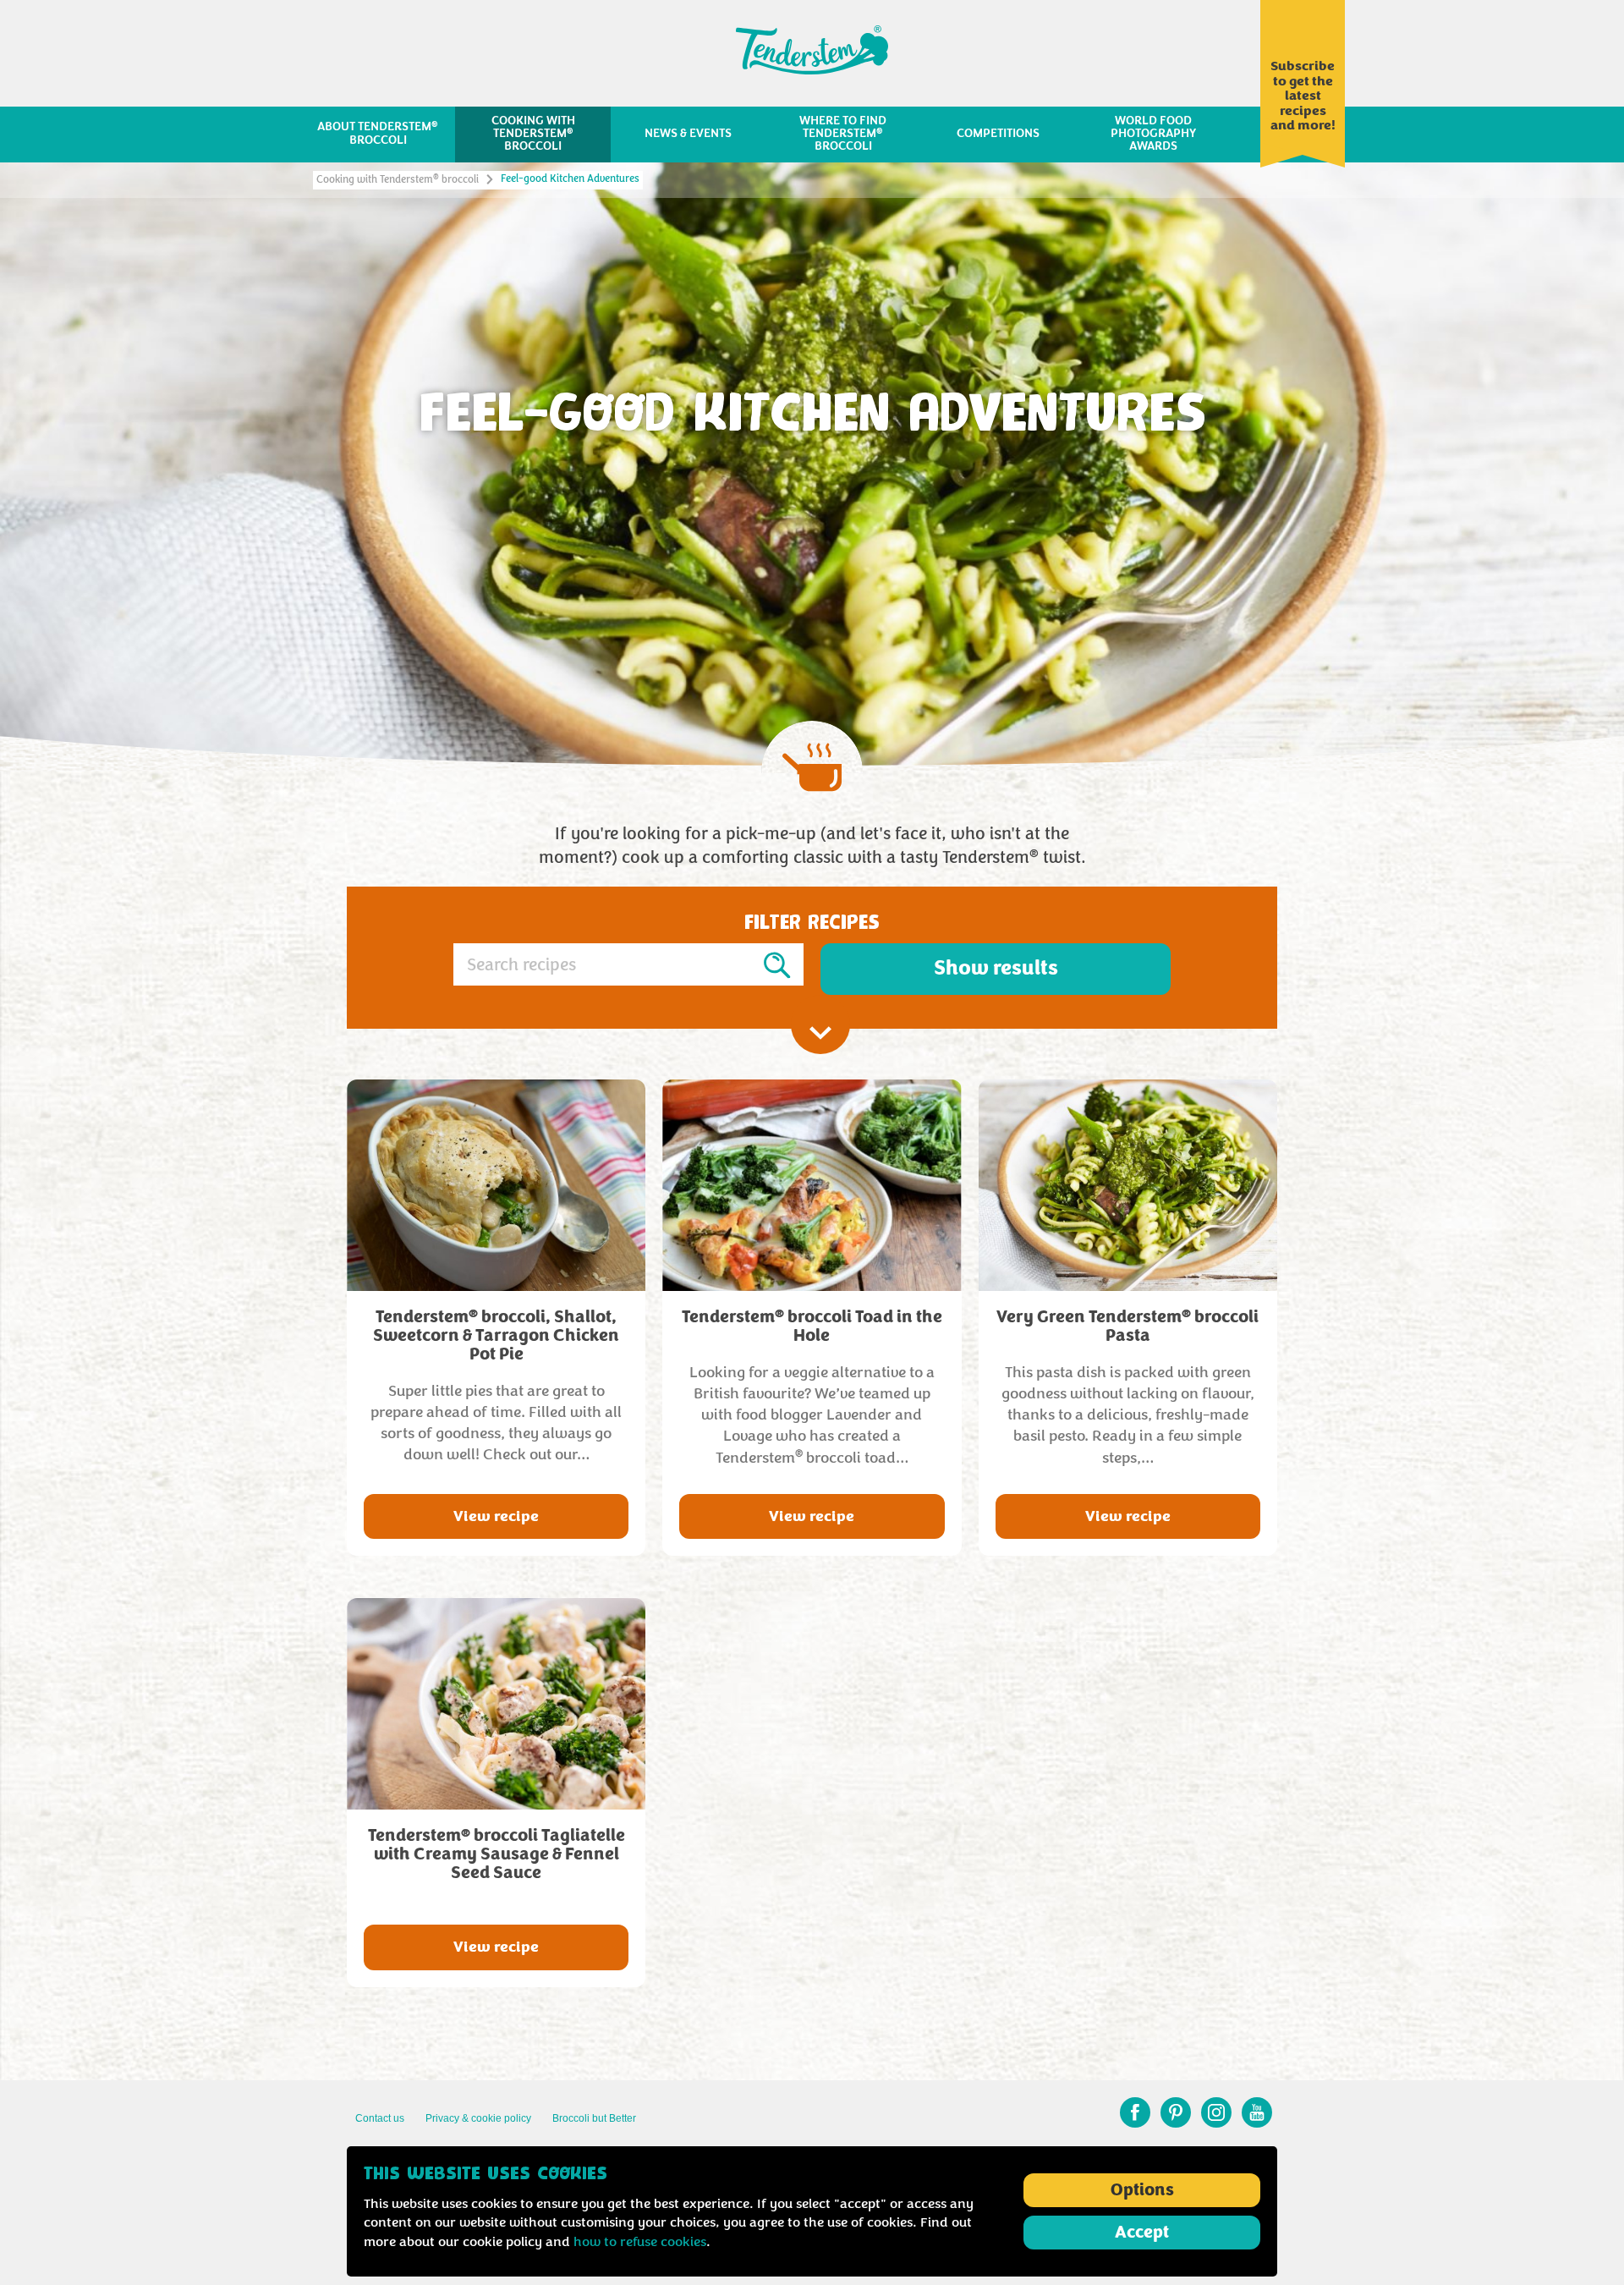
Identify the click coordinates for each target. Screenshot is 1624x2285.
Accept (1142, 2233)
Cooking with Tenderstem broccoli (398, 180)
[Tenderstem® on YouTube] (1257, 2112)
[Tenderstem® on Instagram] (1216, 2112)
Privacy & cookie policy (478, 2118)
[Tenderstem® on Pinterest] (1176, 2112)
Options (1142, 2190)
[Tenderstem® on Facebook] (1135, 2112)
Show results (996, 968)
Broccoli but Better (594, 2118)
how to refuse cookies (640, 2242)
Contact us (380, 2118)
